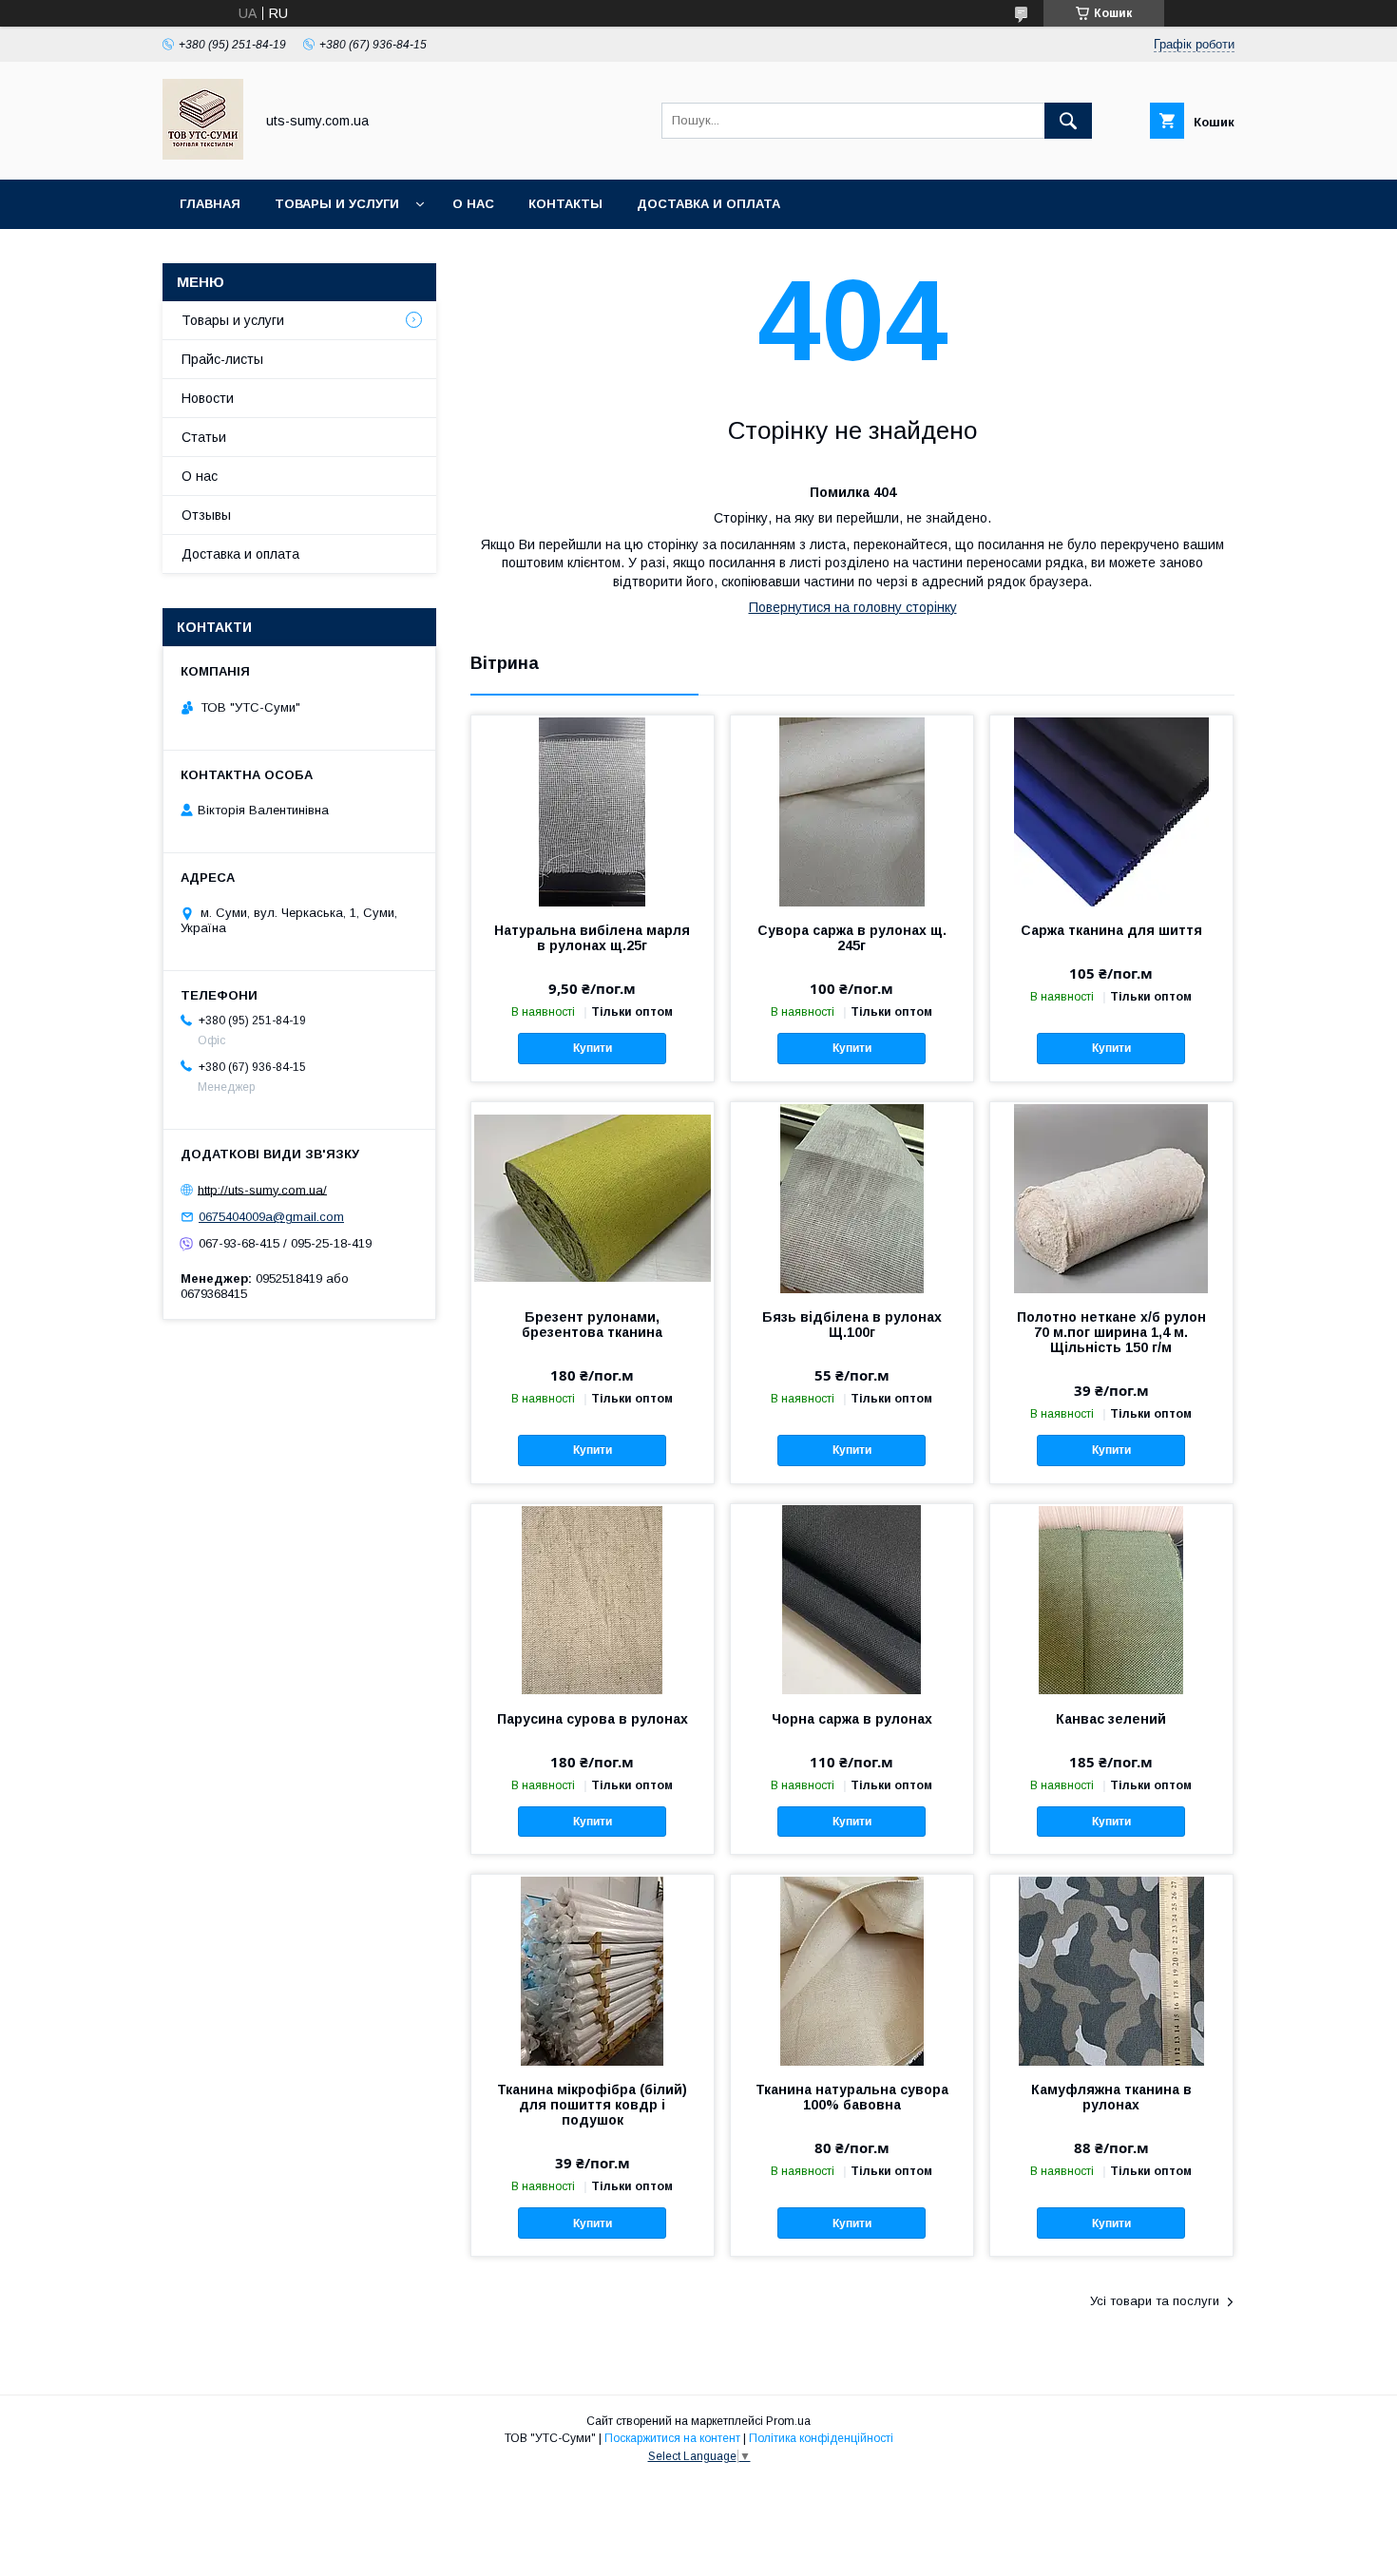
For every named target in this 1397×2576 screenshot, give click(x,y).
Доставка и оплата (708, 204)
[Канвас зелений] (1111, 1599)
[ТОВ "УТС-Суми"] (203, 155)
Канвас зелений (1111, 1719)
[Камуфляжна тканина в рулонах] (1111, 1970)
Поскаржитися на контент (672, 2438)
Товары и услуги (337, 204)
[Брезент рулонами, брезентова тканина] (593, 1197)
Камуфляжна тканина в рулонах (1111, 2097)
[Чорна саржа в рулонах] (852, 1599)
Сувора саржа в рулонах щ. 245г (852, 938)
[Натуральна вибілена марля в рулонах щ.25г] (593, 811)
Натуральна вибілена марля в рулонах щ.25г (592, 938)
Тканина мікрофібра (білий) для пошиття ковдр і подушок (592, 2105)
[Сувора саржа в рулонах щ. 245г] (852, 811)
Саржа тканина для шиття (1111, 930)
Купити (593, 1048)
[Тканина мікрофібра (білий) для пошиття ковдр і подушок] (593, 1970)
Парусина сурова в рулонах (593, 1719)
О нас (473, 204)
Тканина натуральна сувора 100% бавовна (852, 2097)
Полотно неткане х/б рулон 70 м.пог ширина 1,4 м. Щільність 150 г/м (1111, 1332)
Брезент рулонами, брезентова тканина (592, 1325)
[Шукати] (1068, 121)
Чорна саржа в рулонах (852, 1719)
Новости (208, 398)
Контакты (565, 204)
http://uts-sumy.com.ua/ (262, 1189)
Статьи (204, 437)
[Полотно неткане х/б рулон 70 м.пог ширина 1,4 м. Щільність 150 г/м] (1111, 1197)
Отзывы (206, 515)
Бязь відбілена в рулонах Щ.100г (852, 1325)
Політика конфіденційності (821, 2438)
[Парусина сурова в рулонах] (593, 1599)
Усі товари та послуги (1155, 2301)
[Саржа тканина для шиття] (1111, 811)
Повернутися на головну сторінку (853, 607)
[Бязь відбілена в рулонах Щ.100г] (852, 1197)
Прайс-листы (222, 359)
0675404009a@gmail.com (271, 1217)
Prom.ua (788, 2421)
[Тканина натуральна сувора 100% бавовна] (852, 1970)
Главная (210, 204)
